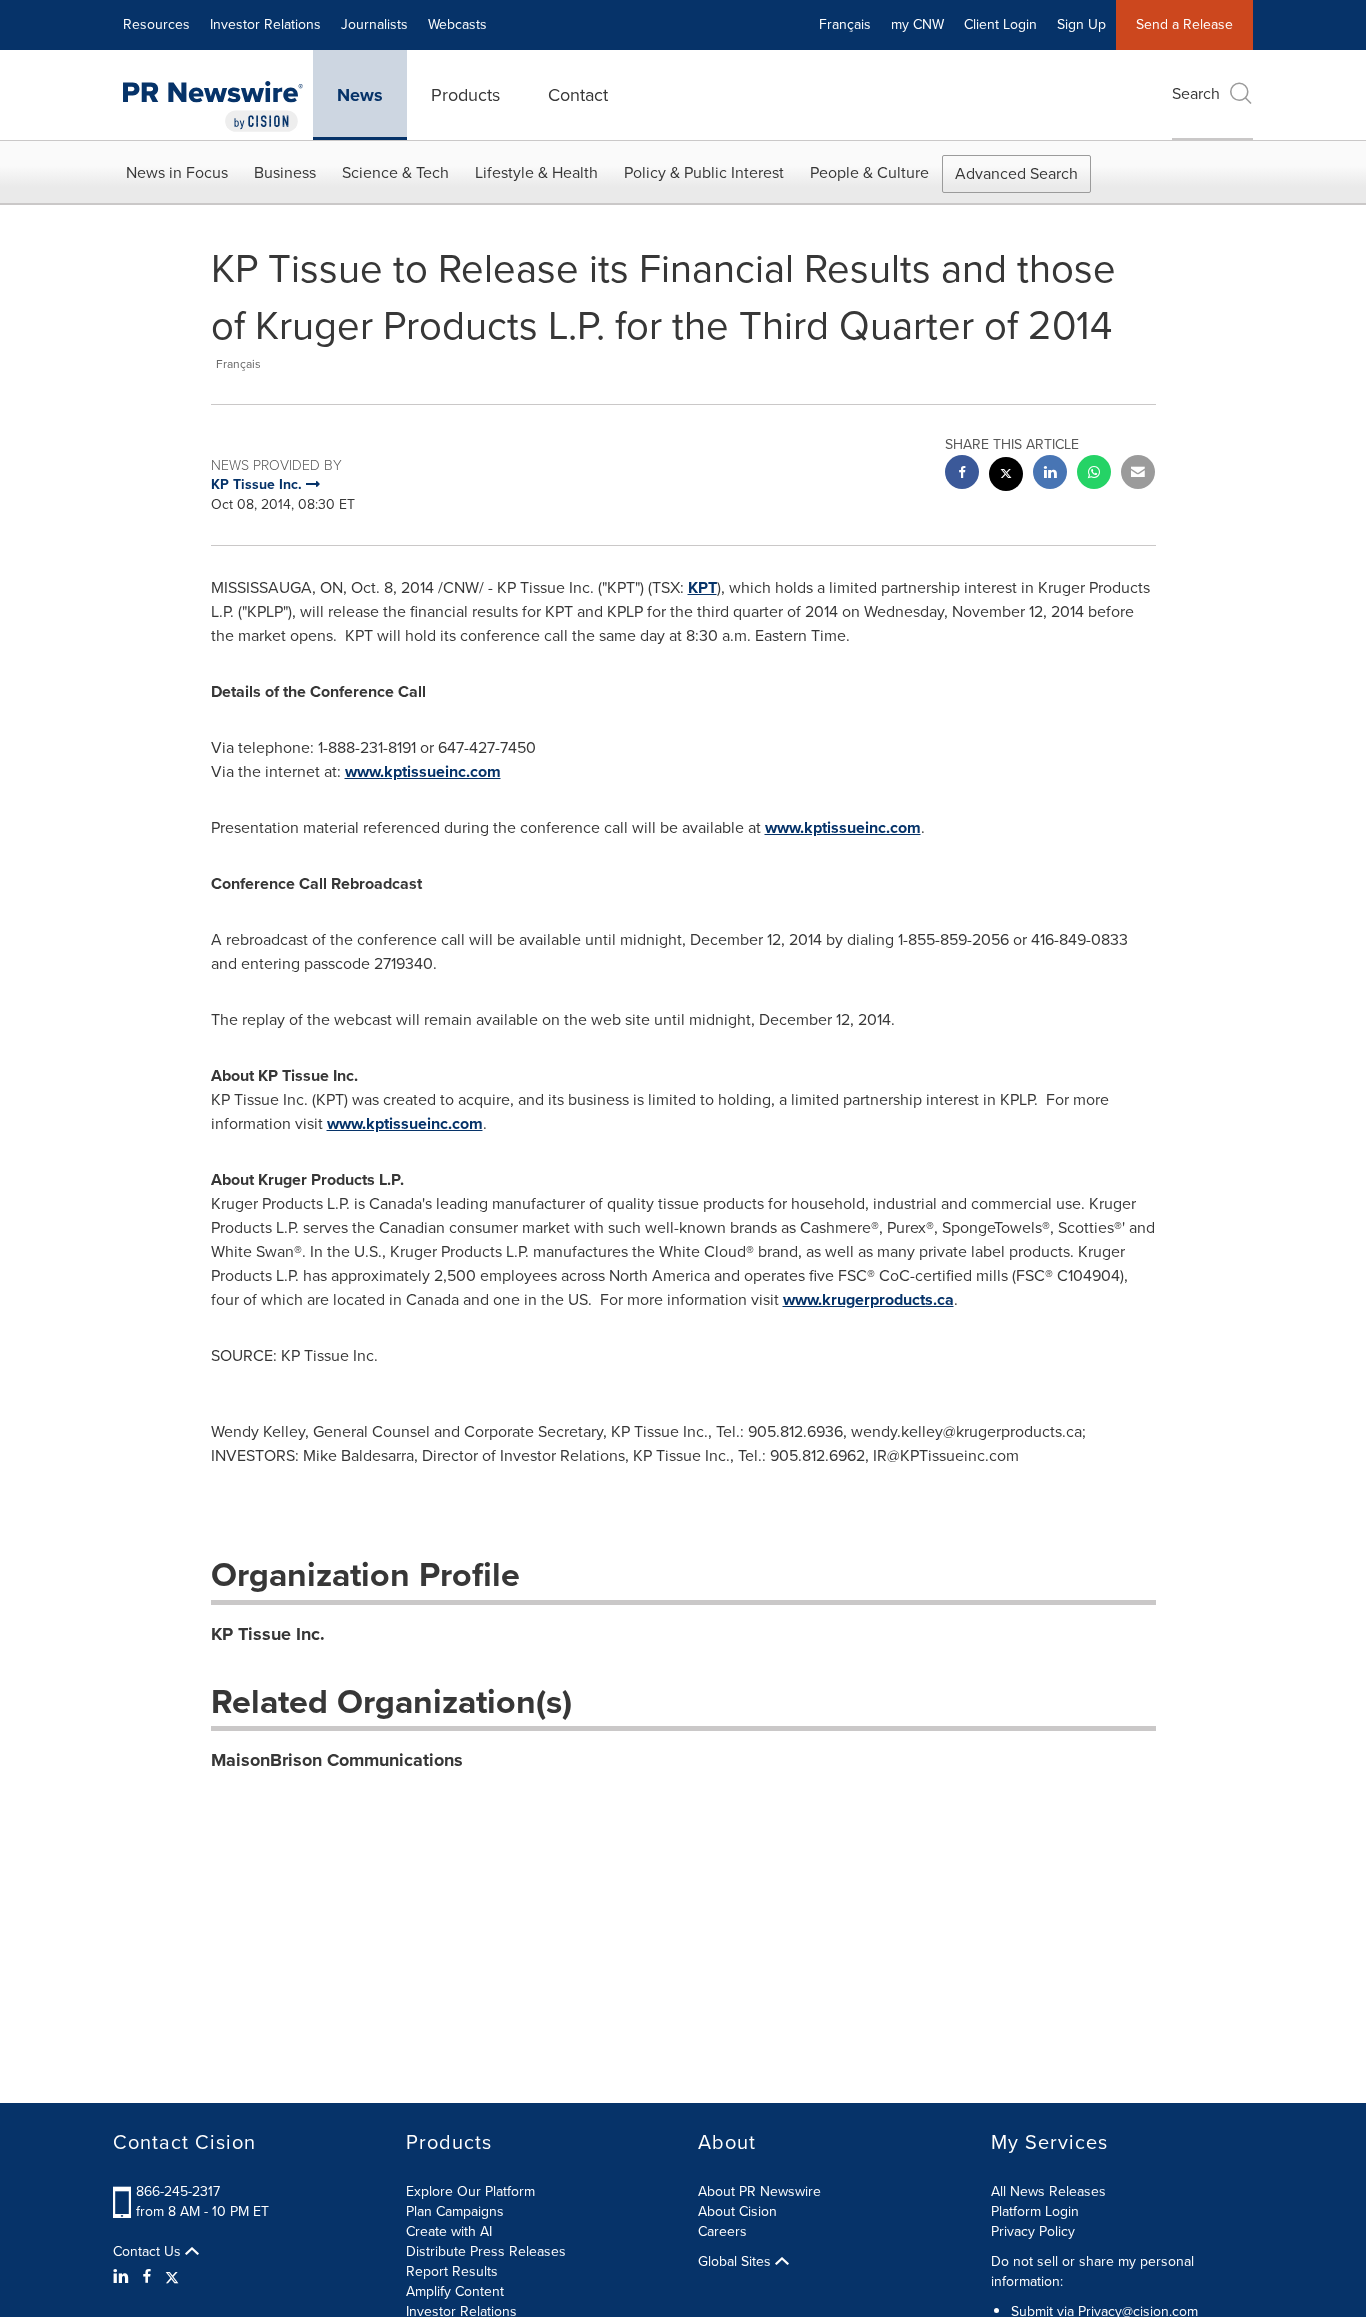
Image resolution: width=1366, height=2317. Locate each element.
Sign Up (1081, 24)
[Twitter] (172, 2277)
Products (465, 95)
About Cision (737, 2211)
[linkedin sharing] (1050, 474)
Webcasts (457, 24)
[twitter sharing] (1006, 476)
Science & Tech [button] (395, 172)
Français (845, 24)
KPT (702, 587)
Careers (722, 2231)
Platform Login (1035, 2211)
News (360, 95)
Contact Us (149, 2252)
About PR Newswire (759, 2191)
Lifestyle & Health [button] (536, 172)
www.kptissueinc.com (423, 771)
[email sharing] (1138, 474)
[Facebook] (147, 2277)
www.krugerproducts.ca (868, 1299)
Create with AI (449, 2231)
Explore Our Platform (470, 2191)
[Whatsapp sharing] (1094, 474)
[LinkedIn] (123, 2277)
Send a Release (1184, 24)
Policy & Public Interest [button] (704, 172)
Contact (578, 95)
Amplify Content (455, 2291)
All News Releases (1048, 2191)
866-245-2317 (178, 2191)
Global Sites (736, 2262)
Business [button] (285, 172)
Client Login (1000, 24)
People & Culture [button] (869, 172)
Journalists (374, 24)
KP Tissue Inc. (268, 1634)
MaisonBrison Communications (337, 1760)
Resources (156, 24)
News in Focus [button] (177, 172)
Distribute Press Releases (486, 2251)
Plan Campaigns (455, 2211)
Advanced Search (1016, 173)
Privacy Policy (1033, 2231)
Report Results (452, 2271)
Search (1196, 93)
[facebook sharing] (962, 474)
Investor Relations (265, 24)
